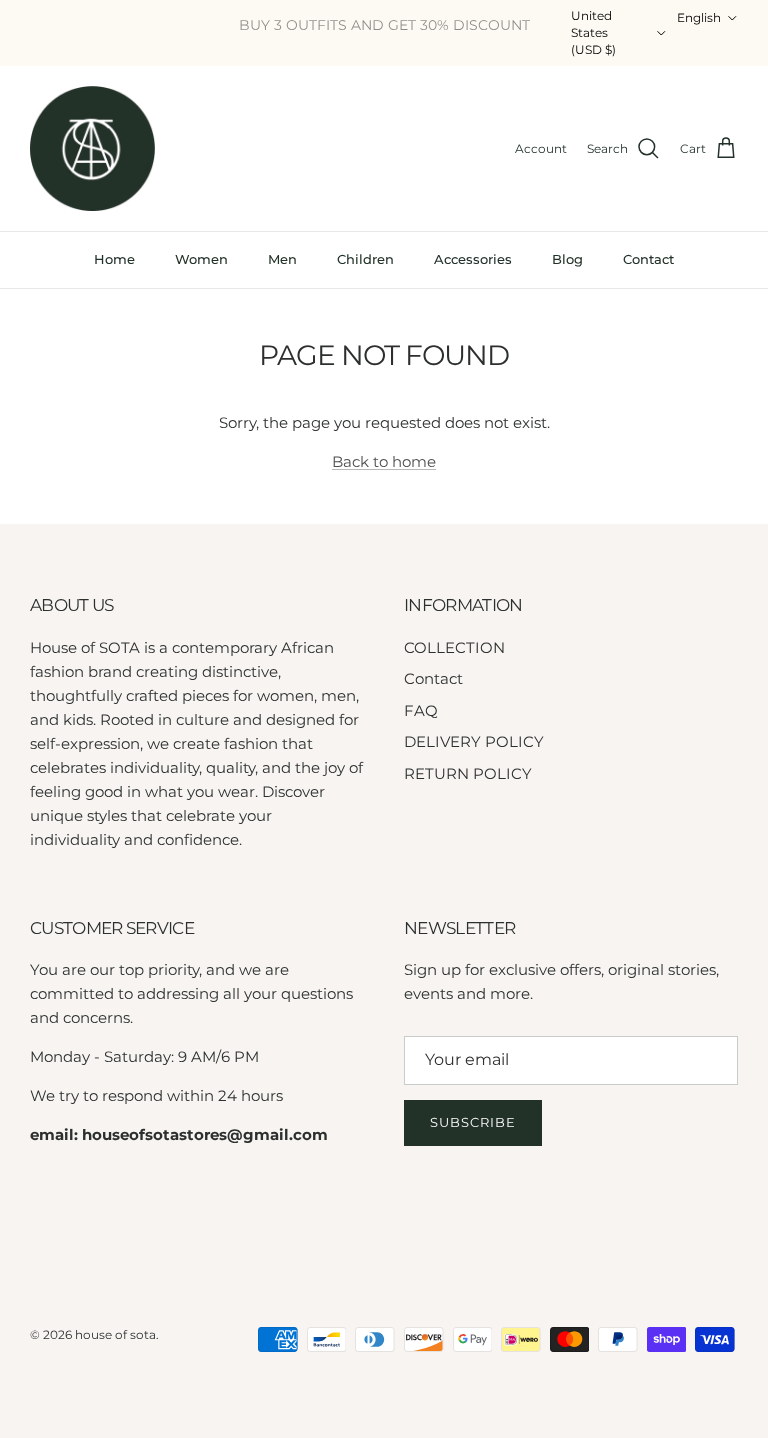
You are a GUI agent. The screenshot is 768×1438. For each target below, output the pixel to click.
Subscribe (473, 1122)
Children (365, 259)
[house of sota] (92, 148)
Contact (648, 259)
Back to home (384, 461)
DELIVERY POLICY (474, 741)
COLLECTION (454, 647)
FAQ (421, 710)
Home (114, 259)
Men (282, 259)
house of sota (115, 1334)
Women (201, 259)
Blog (567, 259)
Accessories (473, 259)
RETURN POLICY (468, 773)
